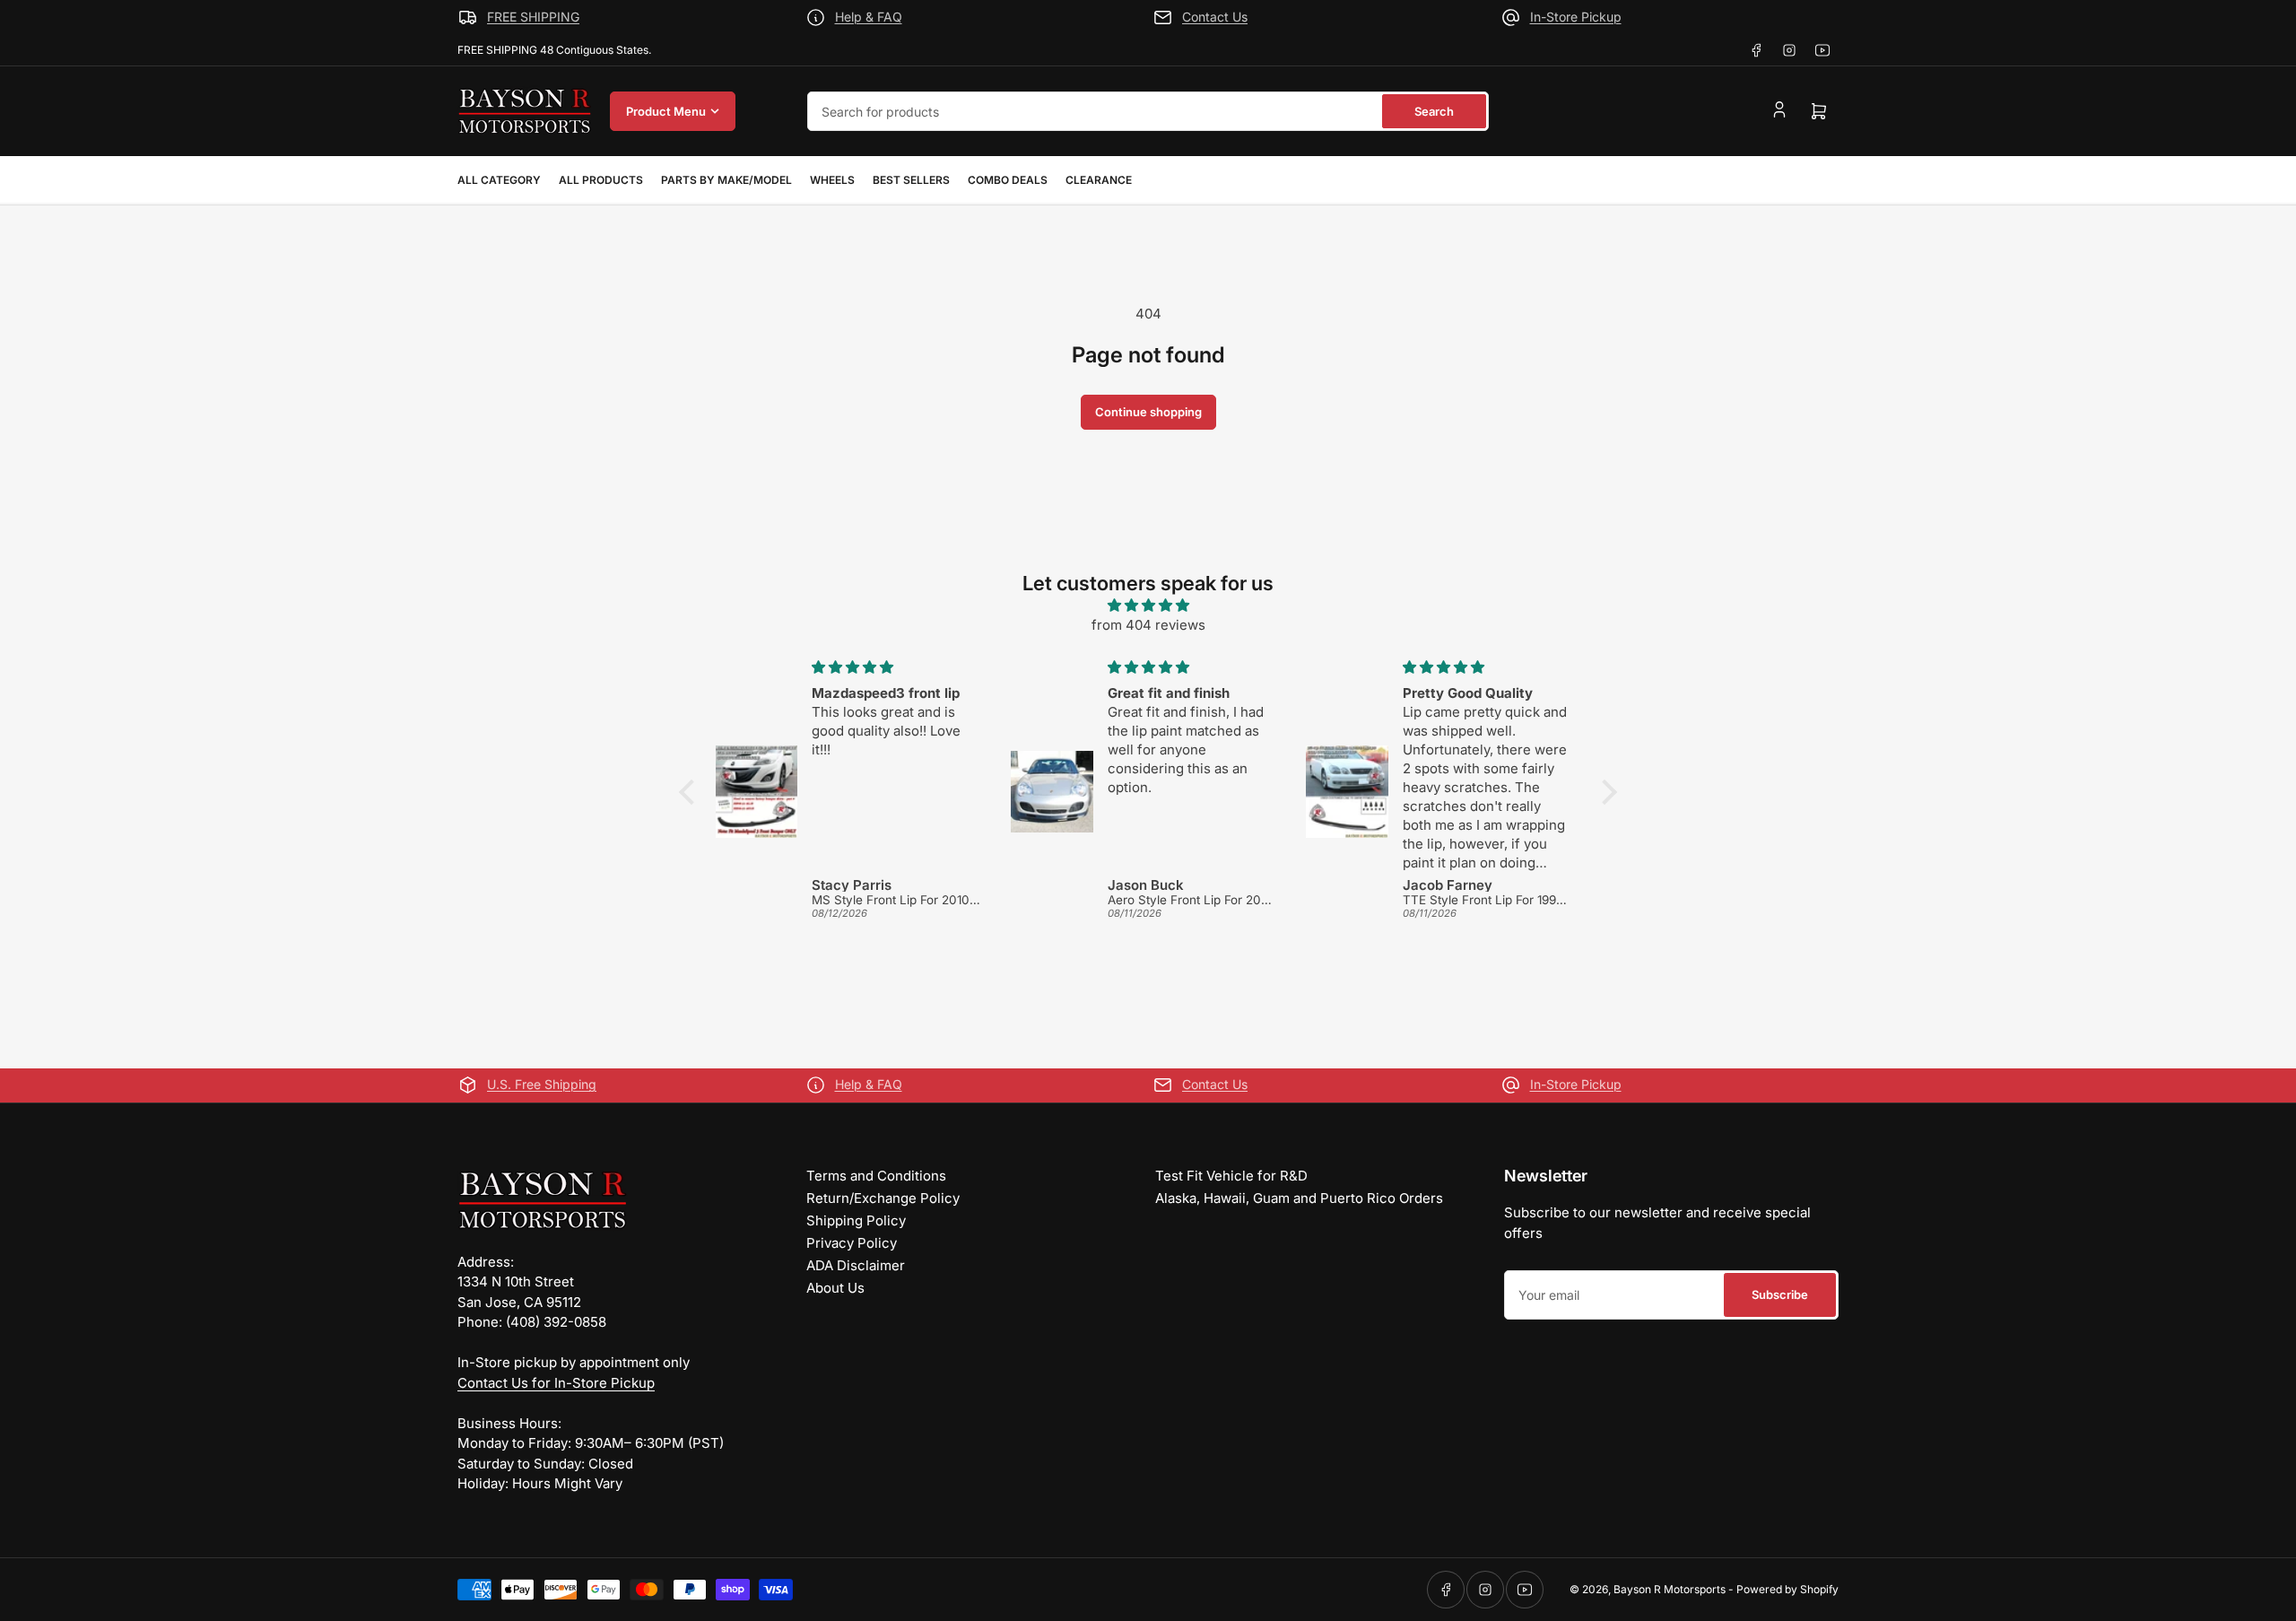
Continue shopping (1148, 412)
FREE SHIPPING (533, 17)
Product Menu (666, 111)
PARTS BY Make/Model (726, 180)
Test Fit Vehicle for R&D (1231, 1176)
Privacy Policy (852, 1243)
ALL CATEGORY (499, 180)
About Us (835, 1288)
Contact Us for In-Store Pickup (556, 1383)
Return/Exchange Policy (883, 1198)
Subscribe (1780, 1294)
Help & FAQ (869, 17)
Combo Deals (1008, 180)
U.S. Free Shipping (542, 1084)
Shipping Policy (856, 1220)
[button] (691, 792)
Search (1434, 111)
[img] (1148, 606)
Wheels (832, 180)
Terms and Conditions (876, 1176)
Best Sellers (911, 180)
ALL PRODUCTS (601, 180)
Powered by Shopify (1787, 1589)
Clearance (1099, 180)
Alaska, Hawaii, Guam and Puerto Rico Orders (1299, 1198)
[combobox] (1148, 111)
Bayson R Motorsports (1670, 1589)
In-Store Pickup (1576, 17)
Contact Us (1215, 17)
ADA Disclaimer (856, 1265)
